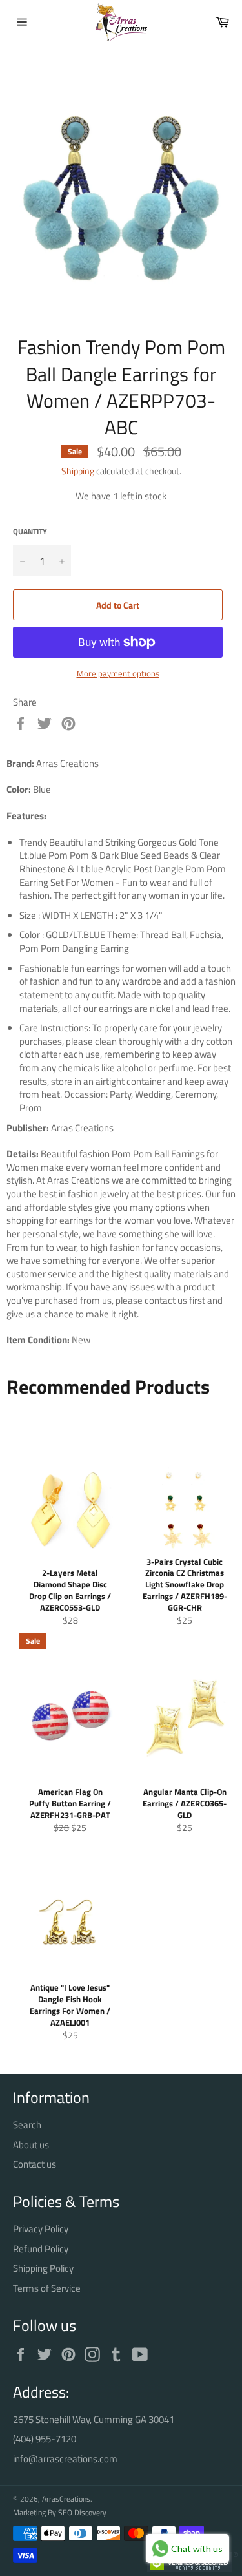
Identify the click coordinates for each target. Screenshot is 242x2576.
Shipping (78, 471)
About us (31, 2145)
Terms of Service (47, 2288)
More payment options (118, 674)
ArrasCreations (66, 2499)
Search (27, 2125)
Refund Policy (41, 2249)
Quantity (30, 532)
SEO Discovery (82, 2512)
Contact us (35, 2164)
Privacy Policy (41, 2229)
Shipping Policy (43, 2268)
